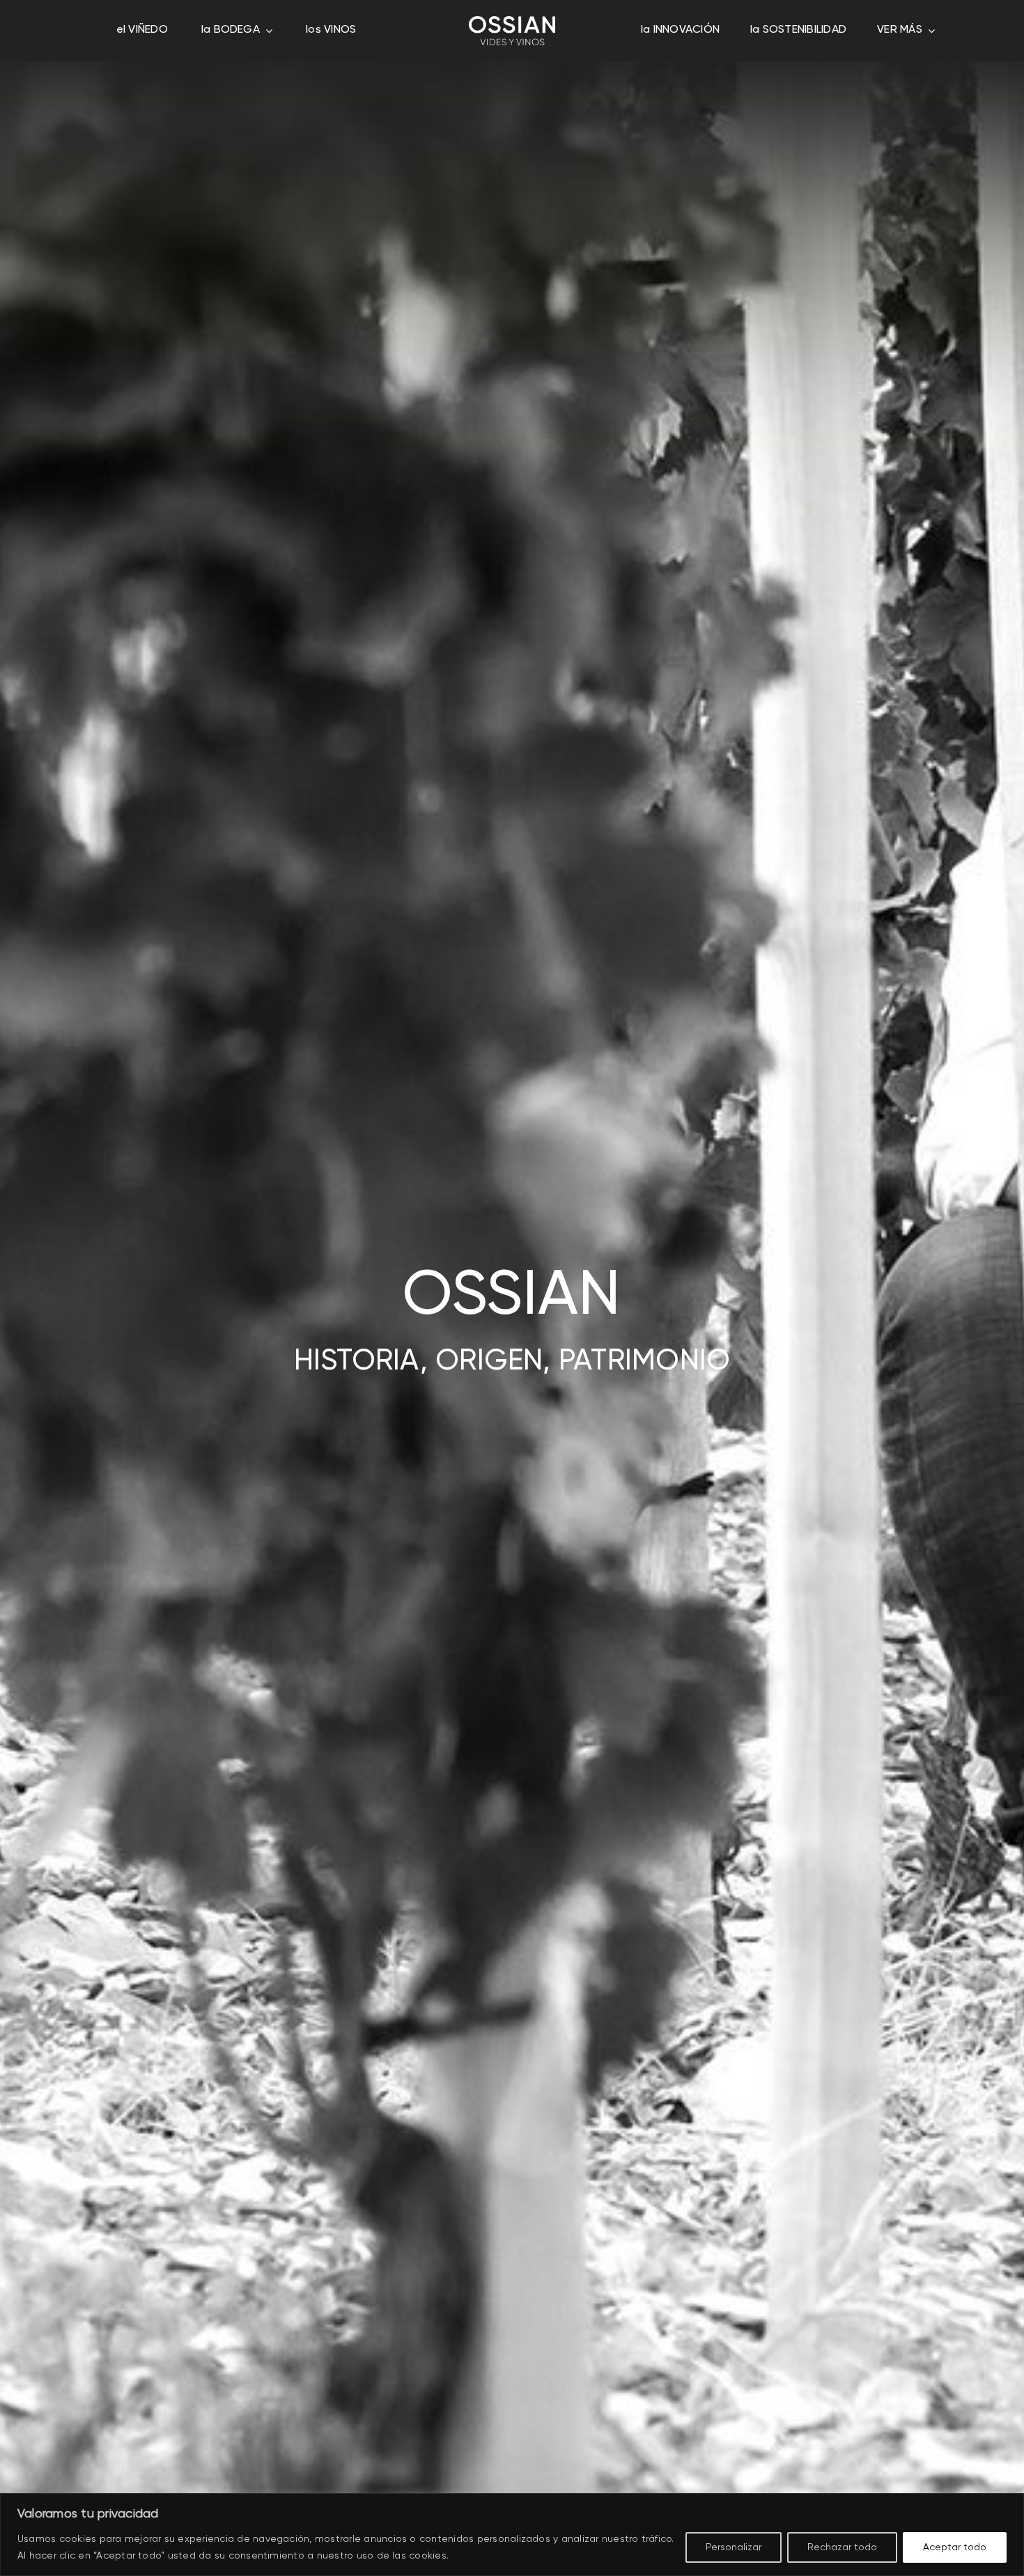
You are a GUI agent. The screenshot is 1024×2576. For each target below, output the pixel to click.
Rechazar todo (842, 2547)
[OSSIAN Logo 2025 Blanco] (512, 22)
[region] (512, 2535)
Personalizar (734, 2547)
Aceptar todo (955, 2547)
